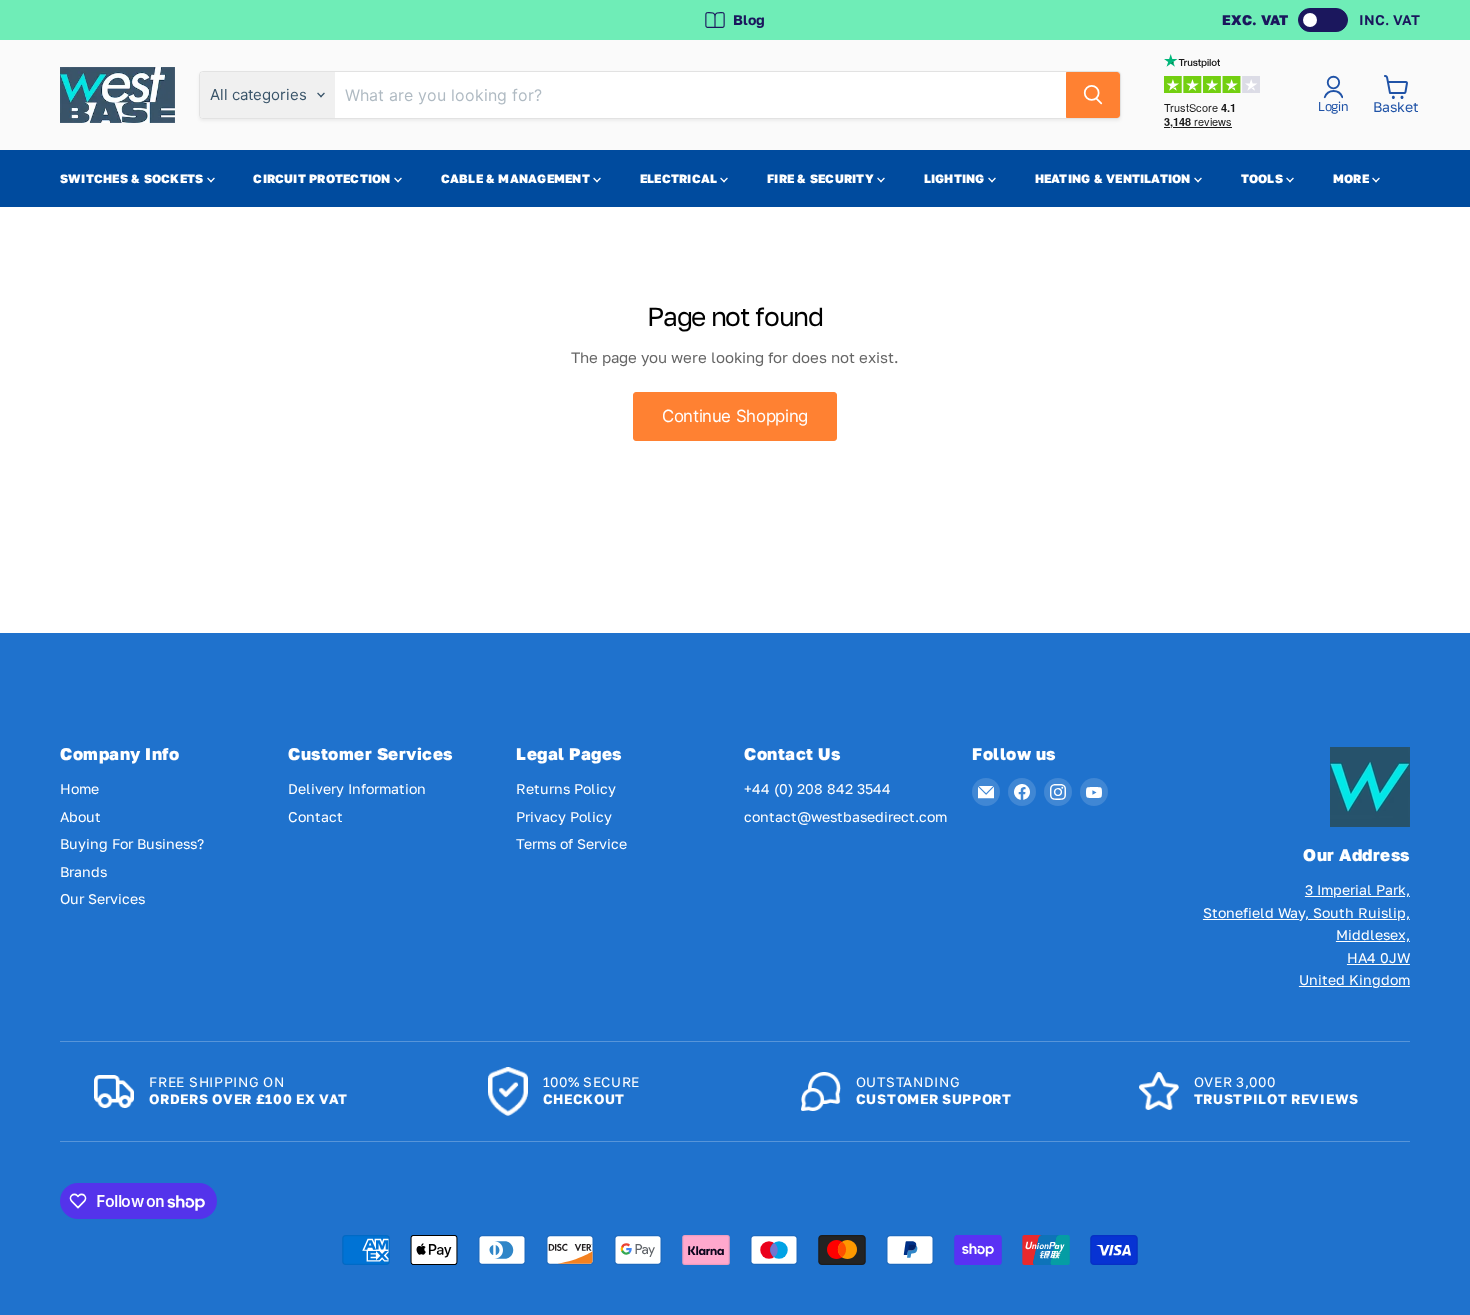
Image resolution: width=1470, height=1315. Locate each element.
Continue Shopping (735, 416)
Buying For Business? (132, 843)
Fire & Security (822, 178)
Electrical (680, 178)
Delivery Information (357, 788)
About (80, 816)
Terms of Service (571, 843)
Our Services (102, 898)
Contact (315, 816)
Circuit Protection (323, 178)
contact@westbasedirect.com (845, 816)
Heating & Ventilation (1114, 178)
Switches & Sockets (133, 178)
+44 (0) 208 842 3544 (817, 788)
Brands (83, 871)
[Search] (1093, 95)
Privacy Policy (564, 816)
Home (79, 788)
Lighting (956, 178)
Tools (1263, 178)
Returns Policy (566, 788)
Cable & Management (517, 178)
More (1352, 178)
